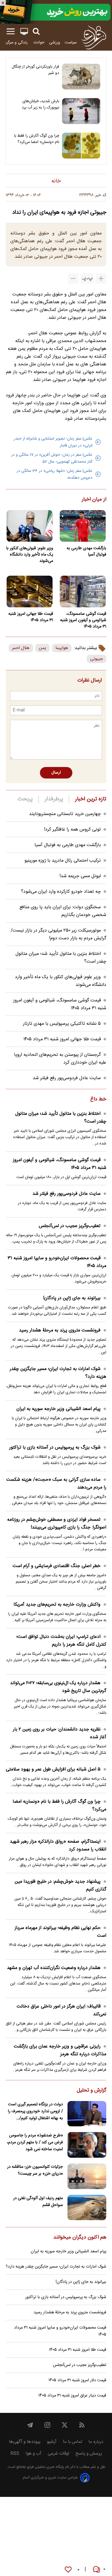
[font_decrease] (73, 278)
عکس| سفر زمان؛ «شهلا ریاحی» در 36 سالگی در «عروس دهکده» (55, 474)
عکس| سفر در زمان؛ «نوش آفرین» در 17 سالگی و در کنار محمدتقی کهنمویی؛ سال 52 (52, 458)
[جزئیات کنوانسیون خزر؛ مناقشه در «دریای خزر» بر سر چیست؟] (87, 2176)
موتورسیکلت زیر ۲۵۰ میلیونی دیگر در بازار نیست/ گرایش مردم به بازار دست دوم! (58, 934)
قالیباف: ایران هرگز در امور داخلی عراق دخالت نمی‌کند (61, 2010)
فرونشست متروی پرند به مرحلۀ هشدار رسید (60, 1330)
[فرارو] (94, 37)
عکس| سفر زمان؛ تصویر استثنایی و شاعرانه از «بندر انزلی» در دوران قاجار (53, 442)
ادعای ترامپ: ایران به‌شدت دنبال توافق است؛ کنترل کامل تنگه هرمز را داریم (61, 1641)
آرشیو (52, 2442)
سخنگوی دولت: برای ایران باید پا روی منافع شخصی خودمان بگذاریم (63, 911)
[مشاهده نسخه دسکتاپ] (24, 32)
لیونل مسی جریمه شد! (80, 876)
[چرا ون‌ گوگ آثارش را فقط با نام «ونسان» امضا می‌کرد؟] (81, 146)
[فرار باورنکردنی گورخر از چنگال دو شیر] (81, 77)
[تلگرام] (30, 2425)
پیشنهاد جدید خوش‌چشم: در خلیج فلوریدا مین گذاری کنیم (60, 1886)
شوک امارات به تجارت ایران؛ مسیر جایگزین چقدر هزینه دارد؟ (58, 1373)
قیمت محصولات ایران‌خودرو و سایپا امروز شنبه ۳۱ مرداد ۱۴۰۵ (57, 1262)
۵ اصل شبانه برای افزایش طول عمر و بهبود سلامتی (53, 1769)
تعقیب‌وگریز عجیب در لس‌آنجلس (70, 1226)
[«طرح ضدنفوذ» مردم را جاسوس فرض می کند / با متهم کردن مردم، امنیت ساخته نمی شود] (87, 2145)
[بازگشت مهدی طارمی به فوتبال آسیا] (83, 526)
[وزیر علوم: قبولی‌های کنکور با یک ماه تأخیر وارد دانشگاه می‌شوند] (29, 526)
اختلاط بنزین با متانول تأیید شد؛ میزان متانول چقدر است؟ (61, 1118)
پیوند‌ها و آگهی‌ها (25, 2442)
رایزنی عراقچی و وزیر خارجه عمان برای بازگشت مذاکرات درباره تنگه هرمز (60, 2050)
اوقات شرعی (58, 2454)
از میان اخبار (94, 500)
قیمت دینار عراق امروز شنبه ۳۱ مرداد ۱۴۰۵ (72, 2396)
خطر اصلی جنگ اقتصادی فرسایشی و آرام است (57, 1566)
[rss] (82, 2425)
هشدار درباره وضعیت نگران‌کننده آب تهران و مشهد (54, 1968)
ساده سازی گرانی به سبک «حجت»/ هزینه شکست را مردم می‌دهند (56, 1484)
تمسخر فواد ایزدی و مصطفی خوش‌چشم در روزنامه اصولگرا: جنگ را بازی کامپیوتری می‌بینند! (57, 1524)
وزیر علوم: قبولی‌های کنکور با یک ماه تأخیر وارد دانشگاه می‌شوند (30, 555)
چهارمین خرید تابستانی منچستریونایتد (65, 814)
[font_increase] (101, 278)
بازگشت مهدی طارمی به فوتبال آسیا (86, 552)
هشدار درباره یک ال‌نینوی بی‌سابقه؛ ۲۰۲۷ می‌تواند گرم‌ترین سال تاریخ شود (58, 1687)
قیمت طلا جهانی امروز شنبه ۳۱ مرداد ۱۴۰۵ (31, 617)
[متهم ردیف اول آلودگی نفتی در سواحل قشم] (87, 2208)
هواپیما (62, 648)
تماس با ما (73, 2442)
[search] (36, 32)
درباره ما (96, 2442)
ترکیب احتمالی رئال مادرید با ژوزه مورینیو (63, 861)
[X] (65, 2425)
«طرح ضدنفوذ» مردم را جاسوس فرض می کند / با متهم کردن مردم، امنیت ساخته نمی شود (35, 2142)
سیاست (71, 42)
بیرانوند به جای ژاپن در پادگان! (72, 1298)
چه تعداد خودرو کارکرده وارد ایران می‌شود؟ (61, 892)
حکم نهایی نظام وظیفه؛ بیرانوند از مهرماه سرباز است (60, 1932)
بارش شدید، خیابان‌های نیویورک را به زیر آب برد (40, 104)
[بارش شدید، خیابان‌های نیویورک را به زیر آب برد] (81, 111)
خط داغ (98, 1100)
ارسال (56, 773)
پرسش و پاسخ (89, 2454)
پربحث (25, 799)
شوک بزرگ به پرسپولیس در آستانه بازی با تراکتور (55, 1448)
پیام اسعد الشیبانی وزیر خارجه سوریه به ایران (58, 1409)
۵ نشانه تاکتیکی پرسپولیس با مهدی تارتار (62, 1024)
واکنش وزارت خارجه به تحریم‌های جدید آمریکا (57, 1605)
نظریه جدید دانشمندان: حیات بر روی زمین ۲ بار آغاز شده (60, 1733)
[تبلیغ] (56, 12)
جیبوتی (96, 659)
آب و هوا (33, 2454)
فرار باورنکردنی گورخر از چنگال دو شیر (35, 70)
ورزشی (55, 42)
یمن (43, 648)
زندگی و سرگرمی (15, 42)
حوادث (39, 42)
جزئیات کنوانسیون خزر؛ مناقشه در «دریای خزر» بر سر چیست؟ (35, 2170)
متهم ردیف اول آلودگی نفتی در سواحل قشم (38, 2202)
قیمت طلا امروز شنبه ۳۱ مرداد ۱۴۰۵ (78, 2350)
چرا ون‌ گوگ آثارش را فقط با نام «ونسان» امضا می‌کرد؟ (37, 139)
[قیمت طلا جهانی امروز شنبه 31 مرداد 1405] (29, 591)
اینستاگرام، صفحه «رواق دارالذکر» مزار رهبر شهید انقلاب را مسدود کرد (58, 1846)
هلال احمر (21, 648)
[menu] (11, 32)
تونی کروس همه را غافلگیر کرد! (72, 830)
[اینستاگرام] (47, 2425)
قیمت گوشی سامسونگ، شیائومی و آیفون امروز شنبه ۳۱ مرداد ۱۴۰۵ (83, 620)
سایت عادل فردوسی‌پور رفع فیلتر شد (67, 1078)
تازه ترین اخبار (91, 799)
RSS (15, 2454)
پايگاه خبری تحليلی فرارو (45, 2467)
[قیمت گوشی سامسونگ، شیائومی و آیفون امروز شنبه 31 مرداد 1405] (83, 591)
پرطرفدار (54, 799)
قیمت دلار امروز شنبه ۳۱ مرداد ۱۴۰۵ (77, 2380)
